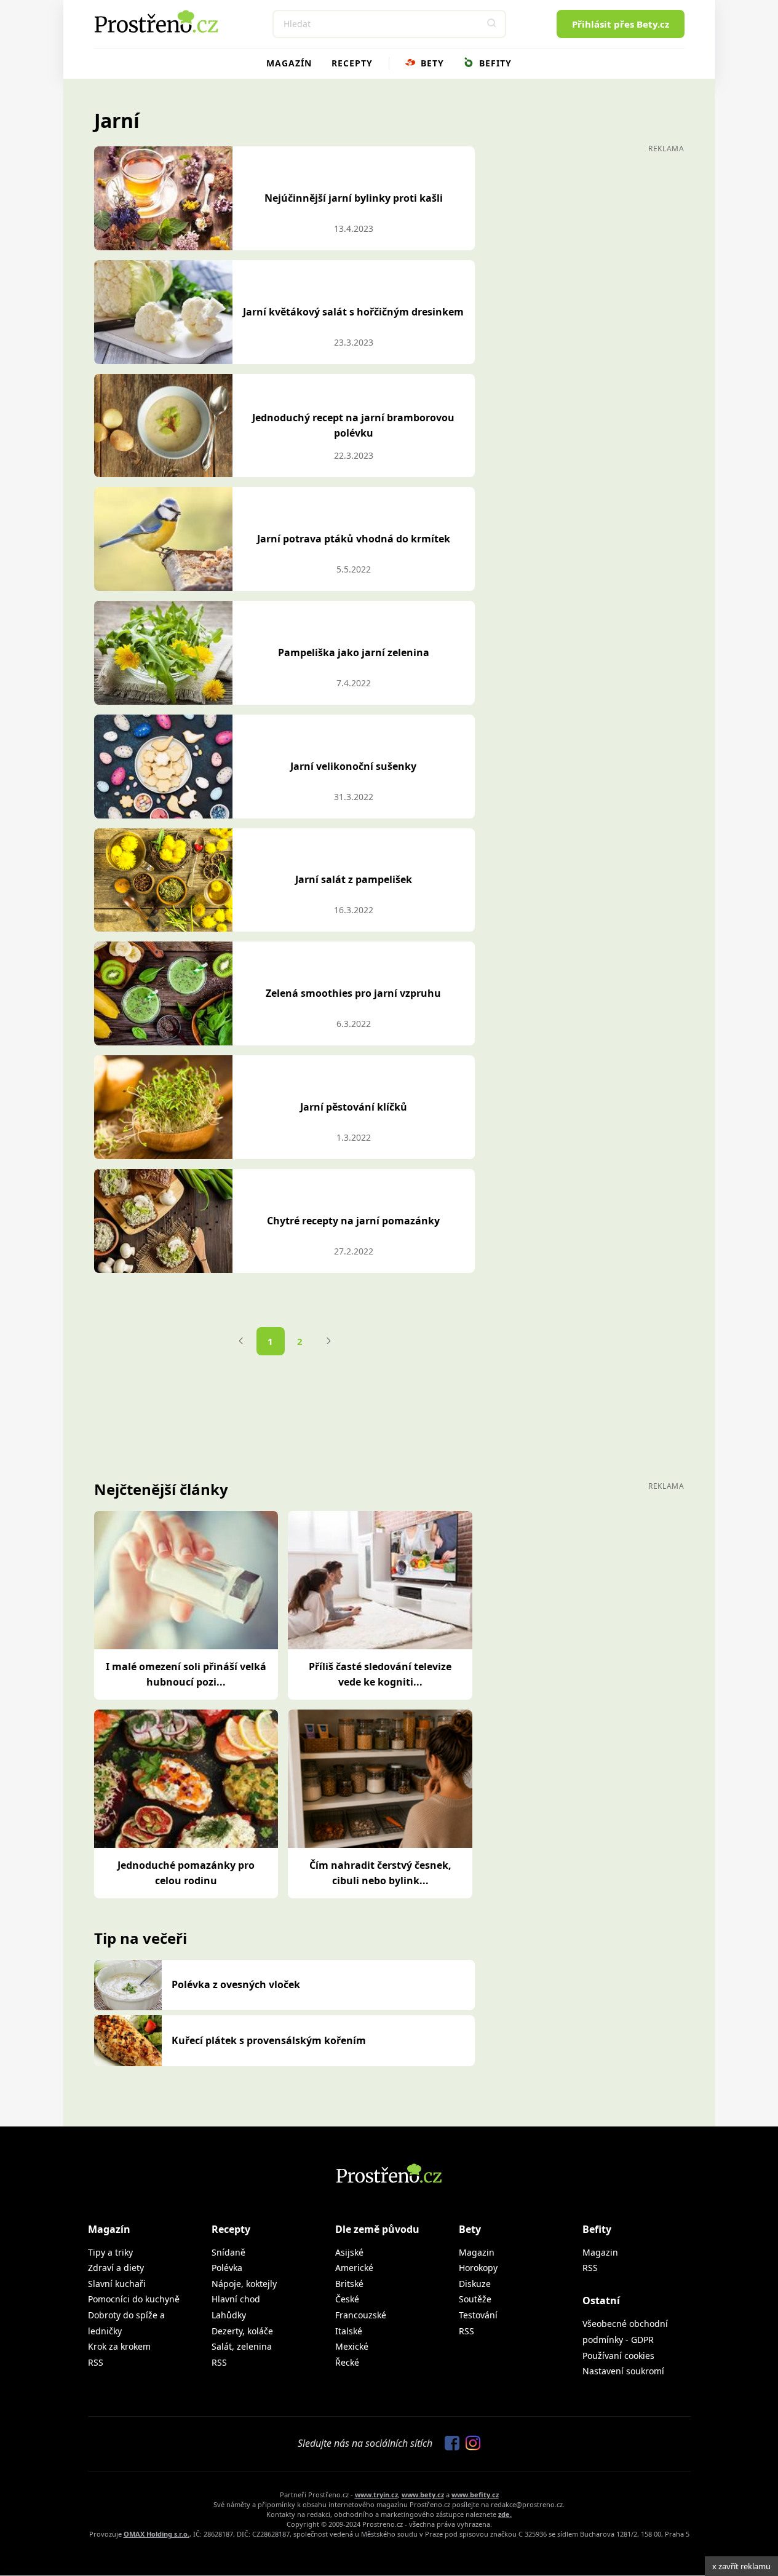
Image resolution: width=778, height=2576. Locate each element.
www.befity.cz (475, 2495)
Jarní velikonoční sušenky (353, 766)
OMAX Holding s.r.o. (157, 2534)
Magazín (289, 63)
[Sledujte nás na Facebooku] (449, 2444)
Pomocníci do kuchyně (134, 2299)
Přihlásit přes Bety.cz (621, 24)
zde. (505, 2514)
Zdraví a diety (116, 2268)
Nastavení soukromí (623, 2371)
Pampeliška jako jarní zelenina (354, 652)
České (347, 2299)
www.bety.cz (423, 2495)
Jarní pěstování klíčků (354, 1107)
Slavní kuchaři (117, 2284)
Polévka (227, 2268)
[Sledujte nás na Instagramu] (470, 2444)
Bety (431, 63)
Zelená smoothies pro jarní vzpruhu (353, 993)
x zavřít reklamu (741, 2566)
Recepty (352, 63)
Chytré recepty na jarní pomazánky (353, 1221)
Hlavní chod (236, 2299)
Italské (349, 2331)
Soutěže (475, 2299)
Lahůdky (229, 2315)
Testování (478, 2315)
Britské (349, 2284)
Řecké (347, 2362)
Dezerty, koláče (242, 2331)
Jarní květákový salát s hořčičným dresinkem (353, 312)
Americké (354, 2268)
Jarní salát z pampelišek (354, 879)
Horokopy (478, 2268)
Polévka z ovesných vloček (236, 1984)
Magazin (477, 2252)
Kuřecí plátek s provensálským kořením (269, 2040)
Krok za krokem (119, 2346)
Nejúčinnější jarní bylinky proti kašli (354, 198)
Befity (494, 63)
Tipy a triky (110, 2252)
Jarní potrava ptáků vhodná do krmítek (354, 539)
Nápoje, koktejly (244, 2284)
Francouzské (361, 2315)
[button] (492, 24)
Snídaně (228, 2252)
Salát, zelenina (242, 2346)
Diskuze (475, 2284)
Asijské (349, 2252)
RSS (96, 2362)
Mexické (352, 2346)
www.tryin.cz (376, 2495)
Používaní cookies (618, 2356)
